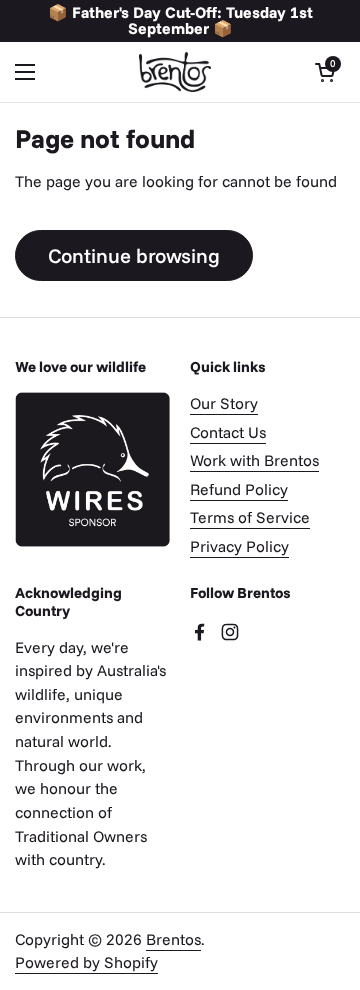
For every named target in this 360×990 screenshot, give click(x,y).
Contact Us (228, 432)
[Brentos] (175, 72)
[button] (325, 72)
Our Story (224, 403)
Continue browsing (134, 255)
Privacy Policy (239, 546)
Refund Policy (239, 489)
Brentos (173, 939)
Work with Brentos (254, 460)
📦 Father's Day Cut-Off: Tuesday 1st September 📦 (180, 21)
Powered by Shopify (86, 962)
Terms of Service (250, 517)
